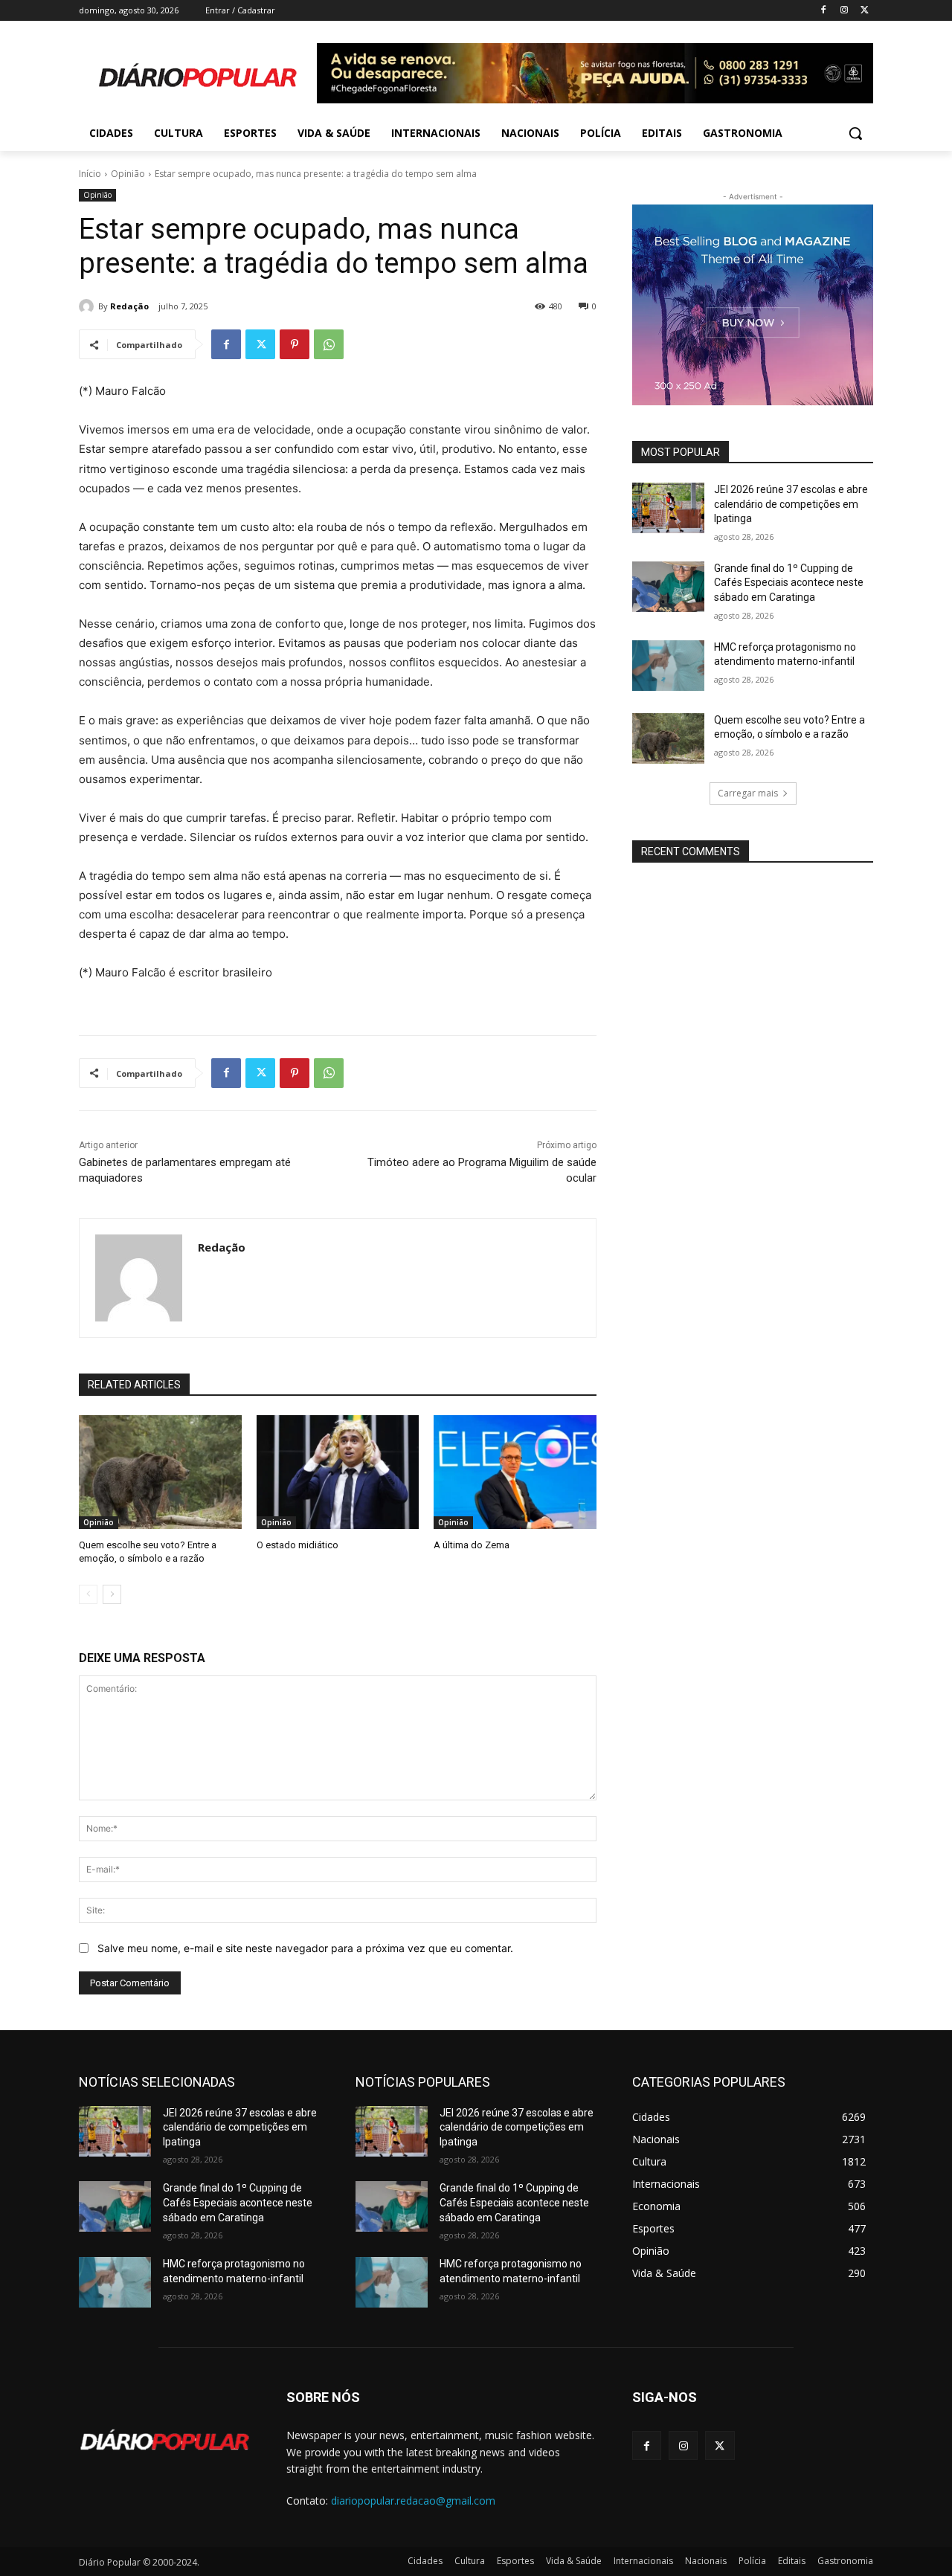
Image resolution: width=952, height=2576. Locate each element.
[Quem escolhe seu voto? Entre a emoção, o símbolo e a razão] (160, 1472)
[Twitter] (865, 11)
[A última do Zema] (515, 1472)
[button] (855, 133)
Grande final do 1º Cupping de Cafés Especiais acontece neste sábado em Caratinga (789, 583)
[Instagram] (844, 11)
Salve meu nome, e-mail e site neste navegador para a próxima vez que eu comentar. (305, 1948)
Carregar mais (748, 793)
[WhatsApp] (329, 344)
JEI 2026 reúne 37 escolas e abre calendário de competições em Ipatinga (791, 504)
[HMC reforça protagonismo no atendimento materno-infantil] (668, 666)
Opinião (128, 174)
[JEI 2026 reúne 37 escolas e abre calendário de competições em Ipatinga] (668, 508)
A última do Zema (472, 1545)
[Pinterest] (295, 344)
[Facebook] (824, 11)
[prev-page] (88, 1594)
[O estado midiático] (338, 1472)
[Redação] (89, 306)
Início (90, 174)
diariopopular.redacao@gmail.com (413, 2501)
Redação (129, 306)
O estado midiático (297, 1545)
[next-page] (112, 1594)
